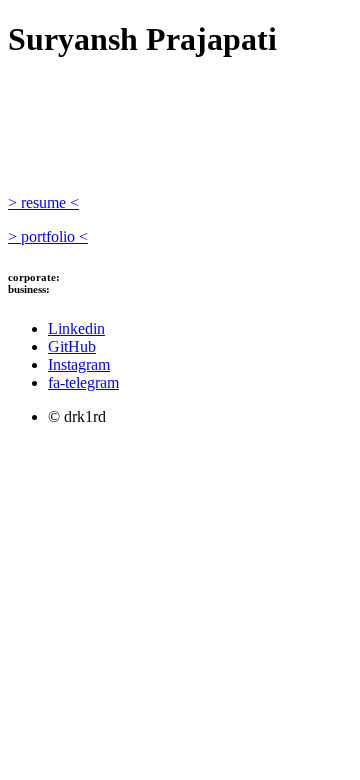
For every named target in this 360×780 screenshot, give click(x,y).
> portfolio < (48, 236)
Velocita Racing (240, 118)
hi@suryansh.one (94, 289)
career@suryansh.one (115, 277)
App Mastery (92, 154)
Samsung (106, 142)
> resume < (43, 202)
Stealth (97, 87)
